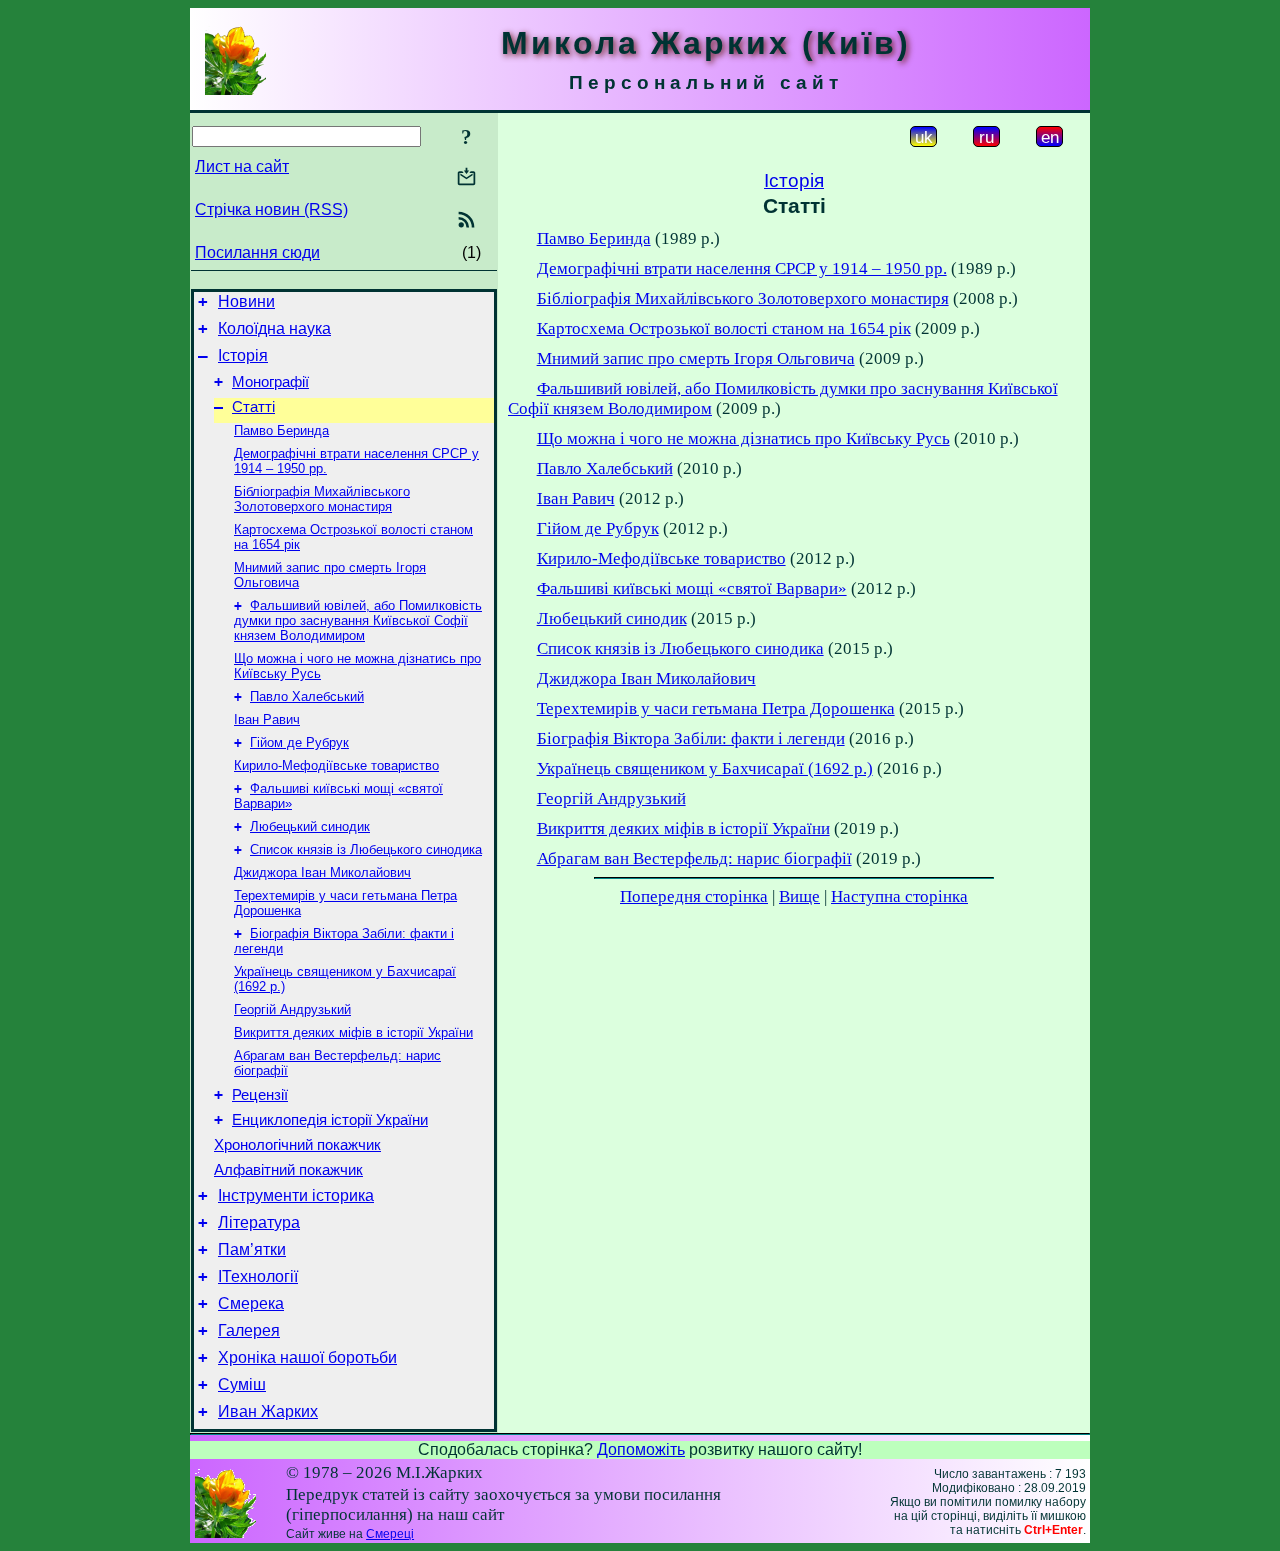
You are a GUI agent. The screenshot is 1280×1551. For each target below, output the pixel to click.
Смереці (390, 1534)
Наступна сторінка (899, 896)
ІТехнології (258, 1276)
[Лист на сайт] (466, 178)
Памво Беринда (281, 430)
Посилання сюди (257, 252)
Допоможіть (641, 1449)
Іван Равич (267, 719)
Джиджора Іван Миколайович (322, 872)
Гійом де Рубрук (299, 742)
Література (259, 1222)
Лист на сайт (242, 166)
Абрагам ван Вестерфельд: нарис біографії (694, 858)
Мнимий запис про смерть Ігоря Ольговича (696, 358)
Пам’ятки (252, 1249)
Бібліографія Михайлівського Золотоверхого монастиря (322, 499)
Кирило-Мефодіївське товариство (336, 765)
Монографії (270, 382)
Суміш (242, 1384)
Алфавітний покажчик (288, 1170)
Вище (799, 896)
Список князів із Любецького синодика (366, 849)
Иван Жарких (268, 1411)
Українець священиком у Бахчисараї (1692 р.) (705, 768)
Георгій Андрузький (292, 1009)
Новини (246, 301)
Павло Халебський (307, 696)
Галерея (249, 1330)
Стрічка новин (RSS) (271, 209)
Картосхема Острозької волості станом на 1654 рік (724, 328)
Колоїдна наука (274, 328)
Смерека (251, 1303)
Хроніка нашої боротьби (307, 1357)
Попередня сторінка (694, 896)
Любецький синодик (310, 826)
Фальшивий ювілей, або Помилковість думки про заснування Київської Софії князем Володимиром (358, 620)
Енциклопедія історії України (330, 1120)
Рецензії (260, 1095)
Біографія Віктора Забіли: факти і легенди (691, 738)
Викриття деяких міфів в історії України (353, 1032)
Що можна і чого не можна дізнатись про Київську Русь (743, 438)
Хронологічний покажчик (297, 1145)
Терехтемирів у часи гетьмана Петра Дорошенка (716, 708)
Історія (243, 355)
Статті (253, 407)
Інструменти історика (296, 1195)
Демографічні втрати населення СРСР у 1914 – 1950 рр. (742, 268)
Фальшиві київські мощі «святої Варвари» (692, 588)
